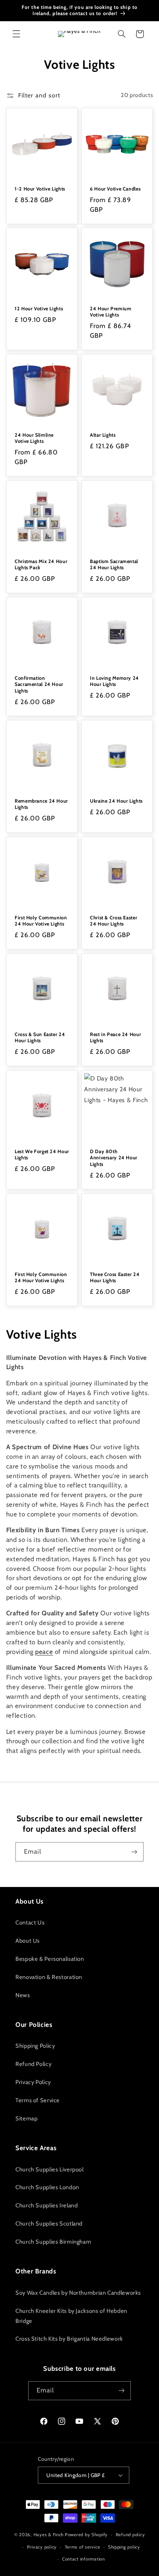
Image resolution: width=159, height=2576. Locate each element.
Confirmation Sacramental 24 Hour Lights (39, 684)
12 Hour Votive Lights (39, 309)
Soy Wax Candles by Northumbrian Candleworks (78, 2293)
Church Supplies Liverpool (50, 2169)
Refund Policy (33, 2064)
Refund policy (130, 2535)
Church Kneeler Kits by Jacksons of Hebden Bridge (71, 2316)
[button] (16, 34)
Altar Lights (103, 435)
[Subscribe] (134, 1852)
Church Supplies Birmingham (53, 2242)
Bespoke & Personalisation (50, 1959)
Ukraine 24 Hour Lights (116, 801)
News (23, 1995)
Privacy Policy (33, 2082)
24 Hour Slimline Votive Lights (34, 438)
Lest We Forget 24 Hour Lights (42, 1154)
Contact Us (30, 1923)
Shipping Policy (35, 2046)
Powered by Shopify (86, 2535)
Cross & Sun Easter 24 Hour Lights (40, 1038)
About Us (28, 1941)
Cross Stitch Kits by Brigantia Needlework (69, 2339)
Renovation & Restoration (49, 1977)
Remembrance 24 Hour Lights (41, 804)
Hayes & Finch (49, 2535)
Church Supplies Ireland (47, 2205)
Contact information (84, 2559)
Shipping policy (124, 2547)
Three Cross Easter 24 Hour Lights (115, 1277)
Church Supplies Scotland (49, 2224)
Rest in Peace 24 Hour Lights (115, 1038)
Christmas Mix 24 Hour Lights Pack (41, 564)
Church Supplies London (47, 2187)
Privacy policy (42, 2547)
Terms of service (83, 2547)
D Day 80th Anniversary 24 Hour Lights (114, 1158)
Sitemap (26, 2118)
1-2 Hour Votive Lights (40, 189)
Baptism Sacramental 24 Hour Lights (114, 564)
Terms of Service (38, 2100)
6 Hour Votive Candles (115, 189)
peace (44, 1652)
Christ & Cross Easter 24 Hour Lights (113, 921)
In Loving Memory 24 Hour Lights (114, 681)
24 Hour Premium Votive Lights (111, 312)
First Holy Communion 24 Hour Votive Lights (41, 921)
